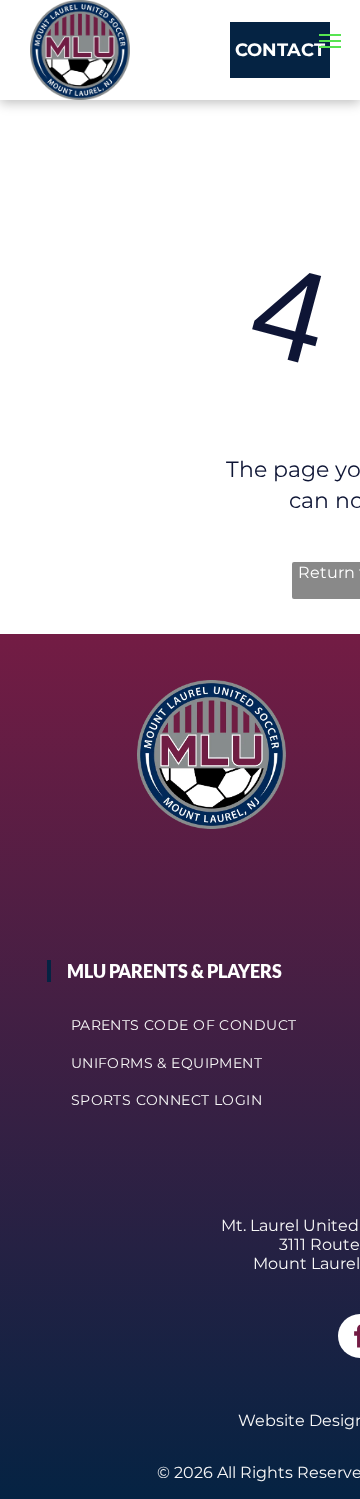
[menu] (330, 41)
